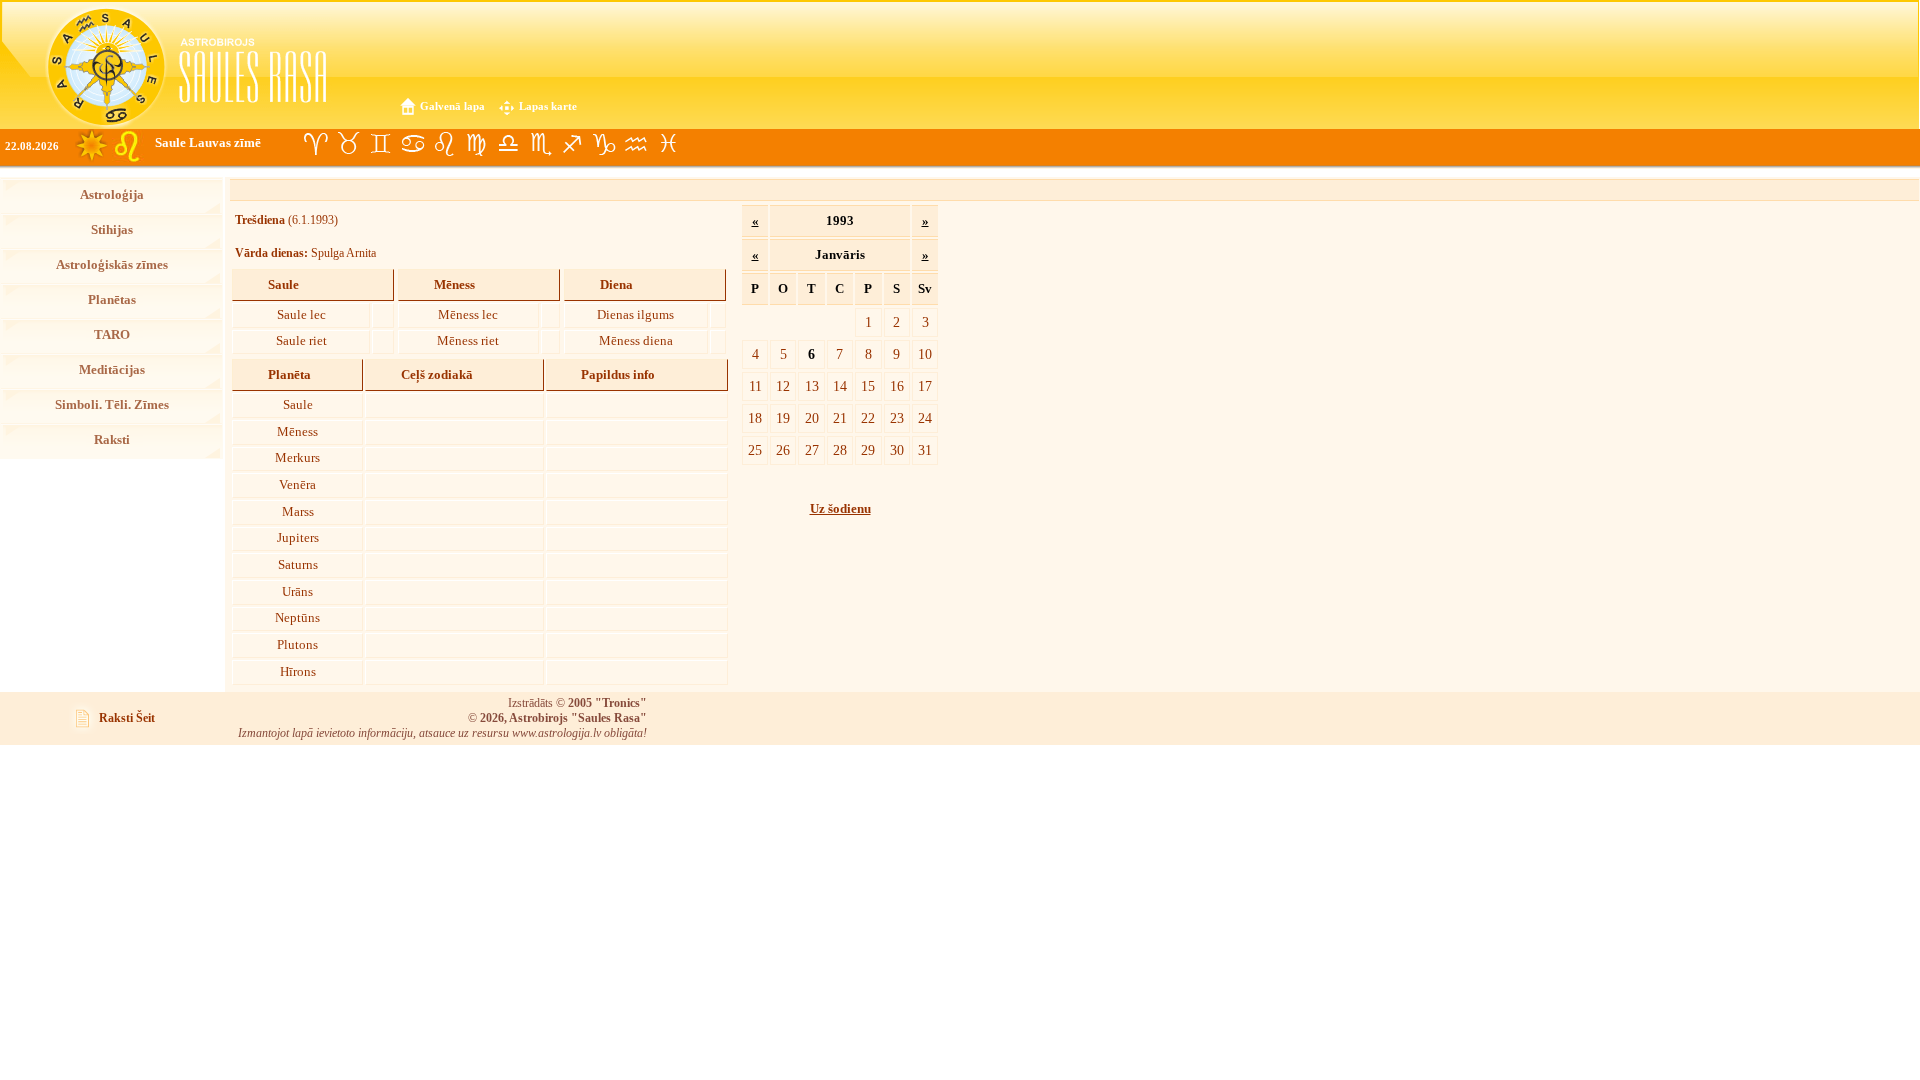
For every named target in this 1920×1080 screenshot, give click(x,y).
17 (925, 386)
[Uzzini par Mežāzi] (604, 144)
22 (868, 418)
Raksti (112, 440)
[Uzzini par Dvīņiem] (380, 144)
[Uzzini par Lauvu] (444, 144)
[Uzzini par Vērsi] (348, 144)
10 (925, 354)
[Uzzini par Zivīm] (668, 144)
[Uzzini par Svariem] (508, 144)
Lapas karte (548, 106)
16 (897, 386)
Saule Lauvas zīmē (208, 143)
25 (755, 450)
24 (925, 418)
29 (868, 450)
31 (925, 450)
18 (755, 418)
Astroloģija (112, 195)
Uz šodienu (840, 509)
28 (840, 450)
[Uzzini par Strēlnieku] (572, 144)
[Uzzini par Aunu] (316, 144)
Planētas (112, 300)
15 (868, 386)
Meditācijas (112, 370)
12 (783, 386)
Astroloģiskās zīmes (112, 265)
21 (840, 418)
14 (840, 386)
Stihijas (112, 230)
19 (783, 418)
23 (897, 418)
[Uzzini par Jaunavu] (476, 144)
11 (755, 386)
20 (812, 418)
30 (897, 450)
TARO (112, 335)
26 (783, 450)
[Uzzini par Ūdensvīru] (636, 144)
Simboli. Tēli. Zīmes (112, 405)
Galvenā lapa (452, 106)
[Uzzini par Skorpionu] (540, 144)
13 (812, 386)
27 (812, 450)
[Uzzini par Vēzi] (412, 144)
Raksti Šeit (127, 718)
